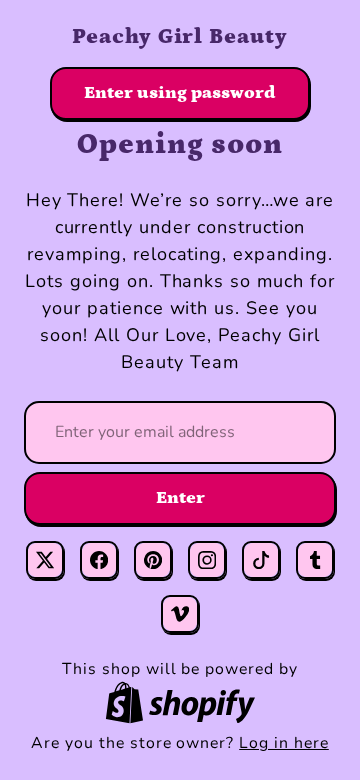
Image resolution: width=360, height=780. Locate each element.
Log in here (284, 743)
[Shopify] (180, 702)
